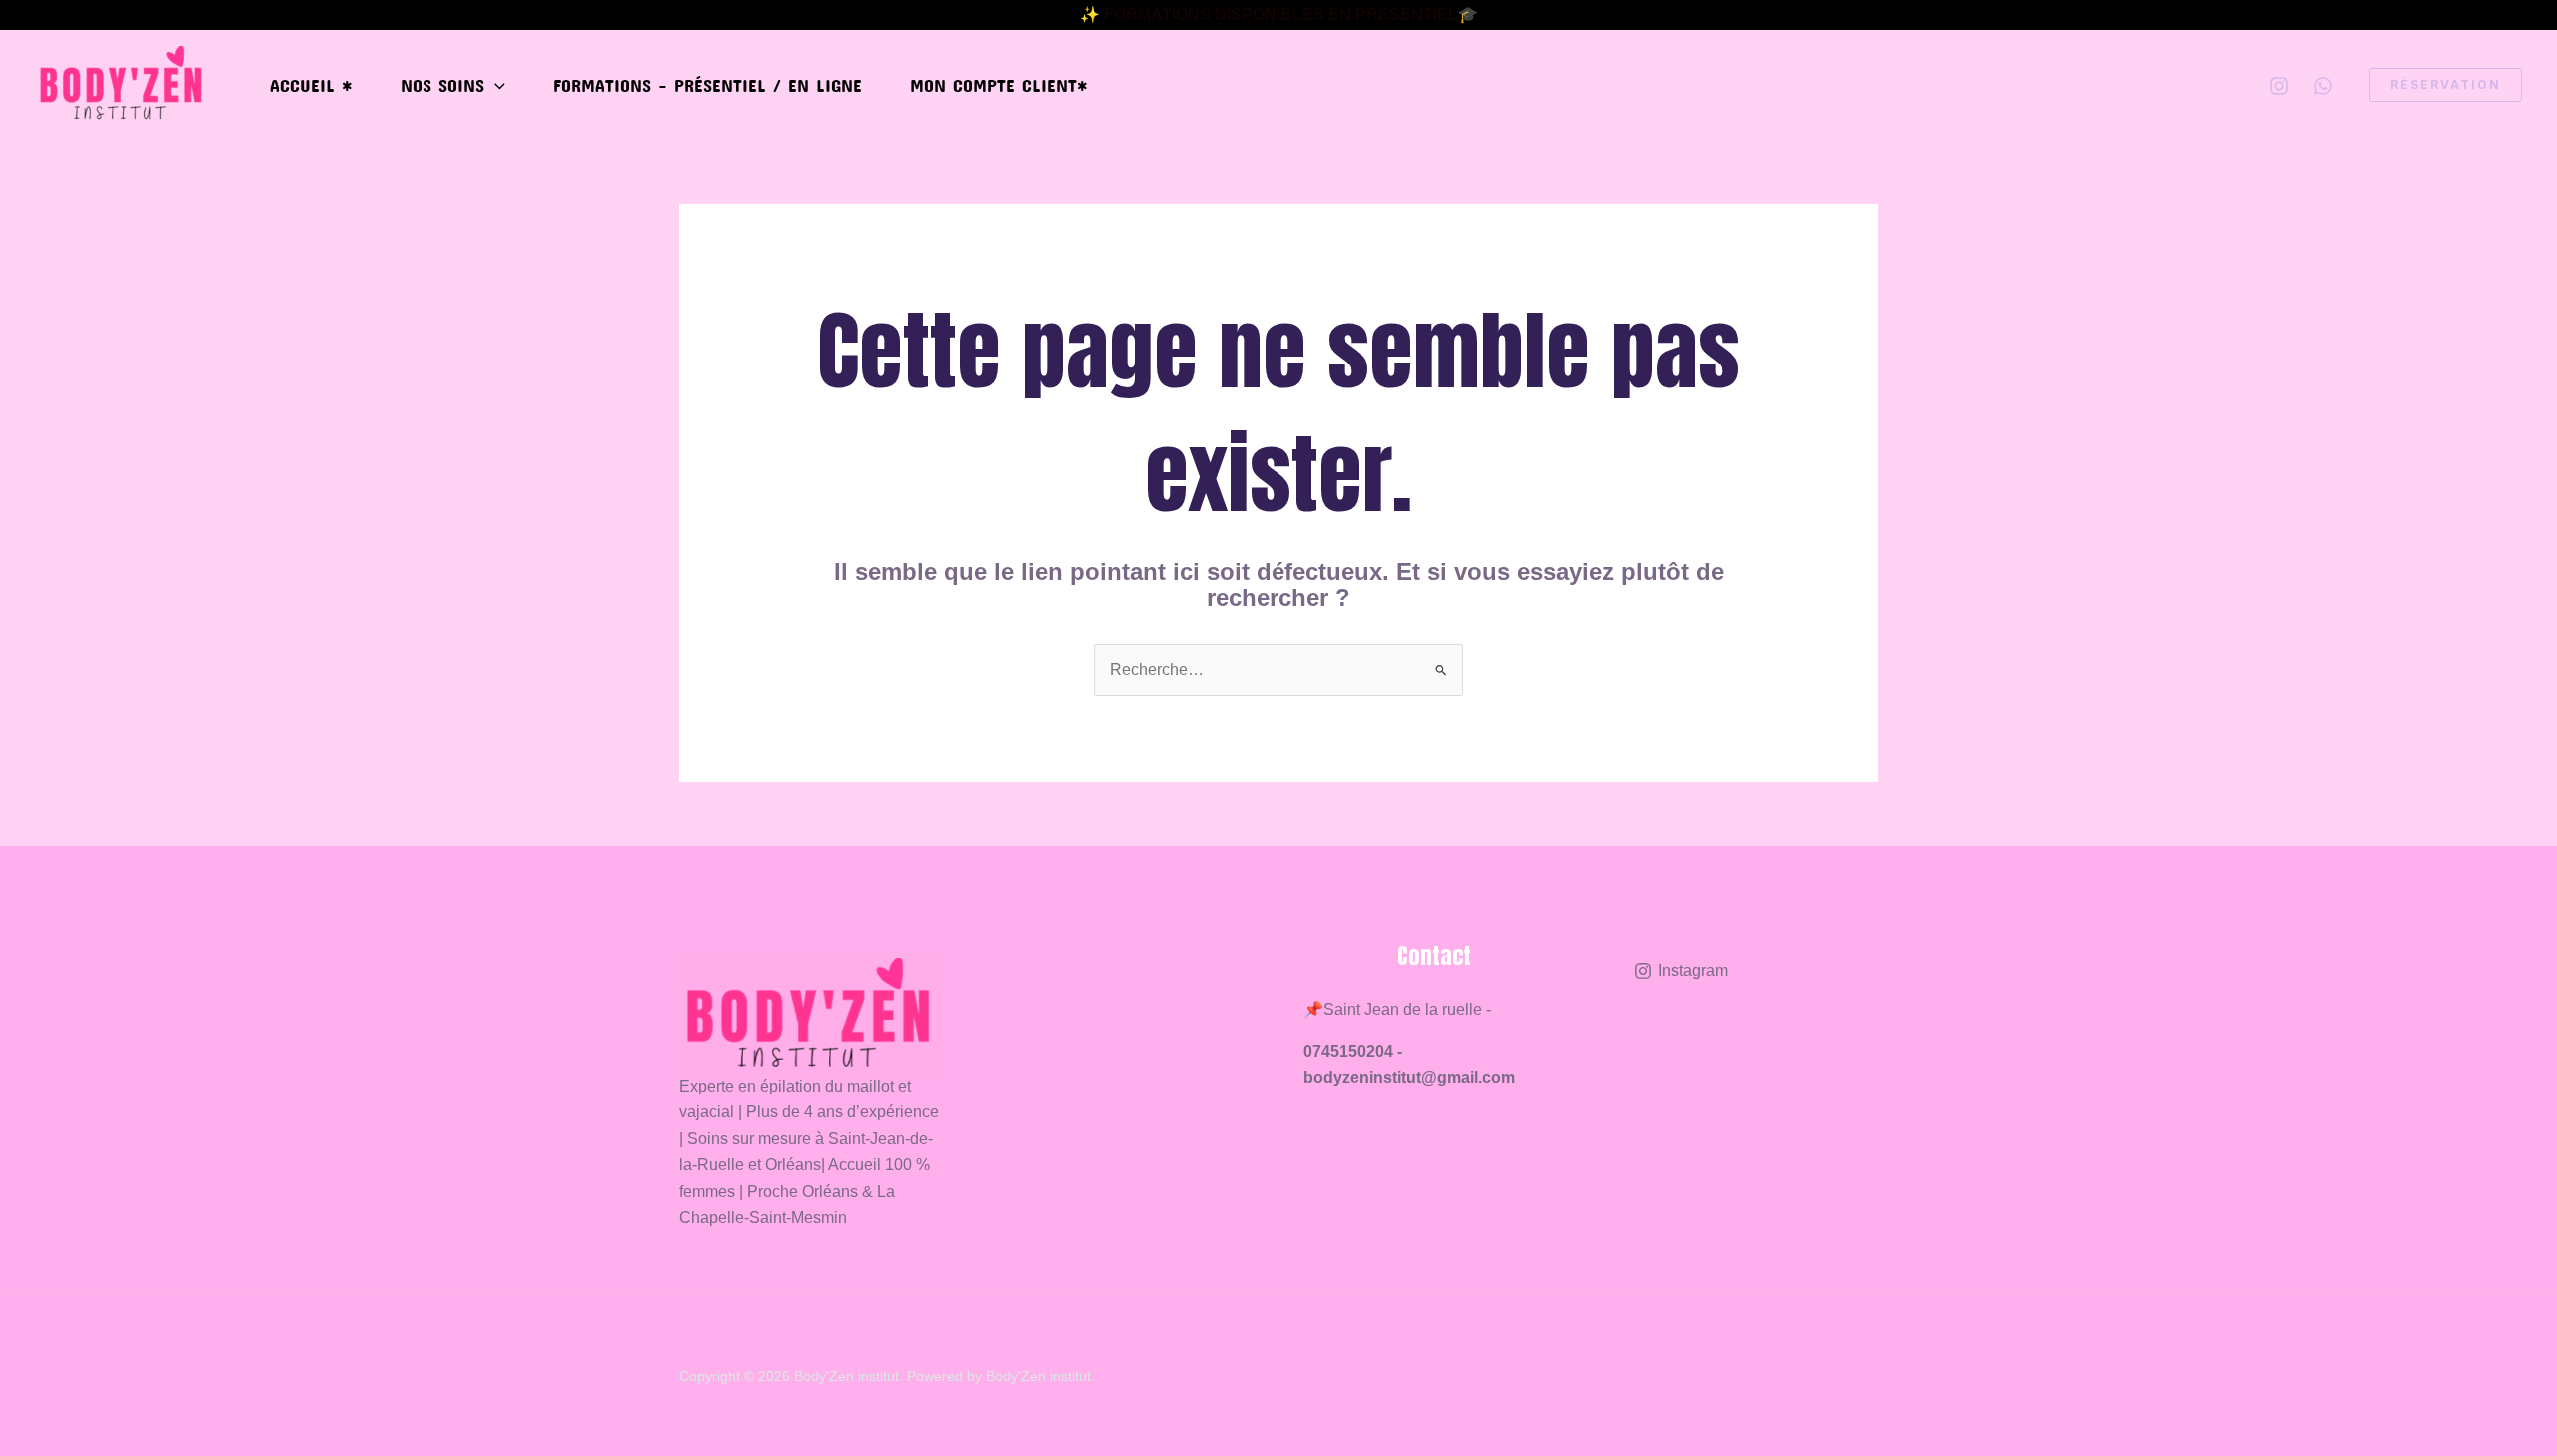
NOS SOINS (442, 85)
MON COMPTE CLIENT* (999, 85)
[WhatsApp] (2323, 86)
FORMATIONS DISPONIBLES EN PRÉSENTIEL (1281, 14)
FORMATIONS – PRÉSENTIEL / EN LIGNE (708, 85)
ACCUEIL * (311, 85)
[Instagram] (2279, 86)
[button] (495, 85)
